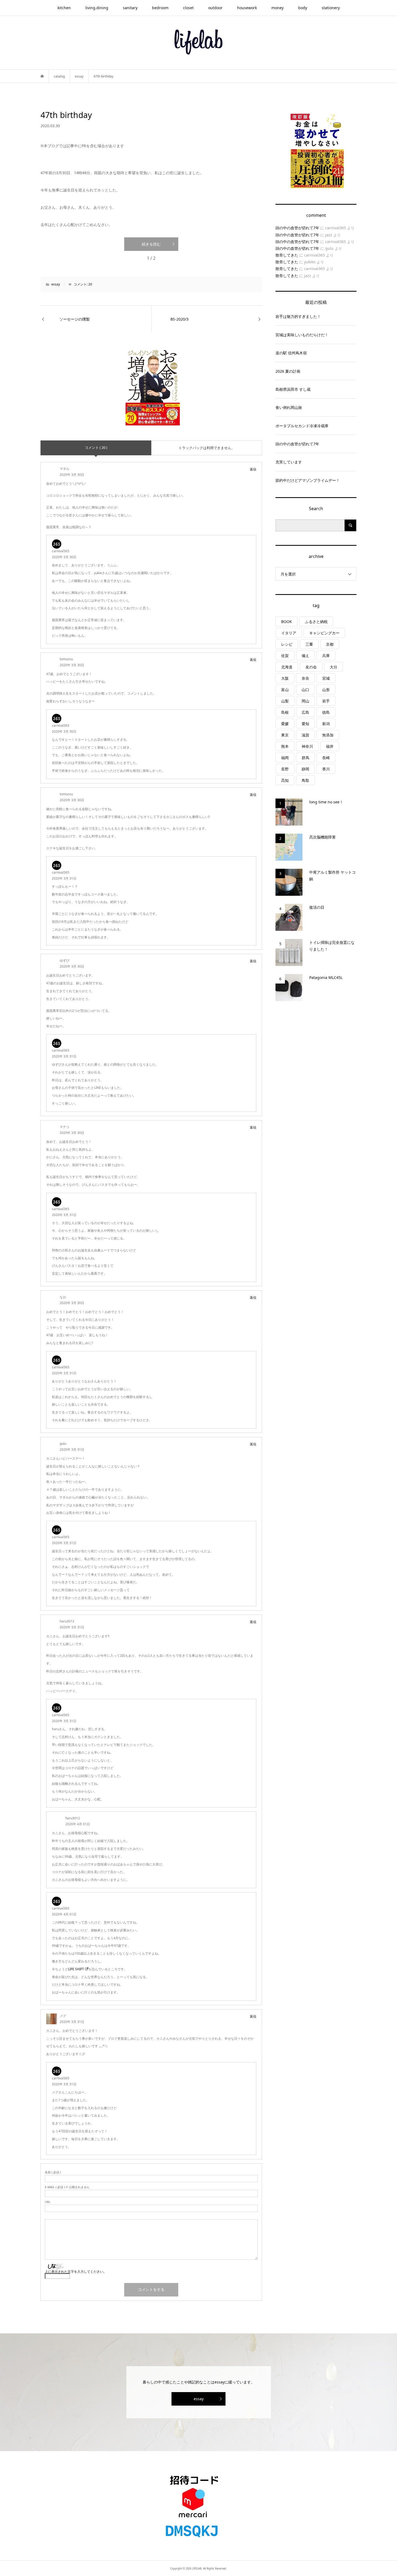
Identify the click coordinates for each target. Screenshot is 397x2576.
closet (188, 8)
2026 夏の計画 (288, 371)
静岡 (305, 769)
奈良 (305, 678)
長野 (285, 769)
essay (56, 284)
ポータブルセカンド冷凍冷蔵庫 (302, 426)
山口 (305, 690)
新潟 (326, 724)
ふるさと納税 (316, 622)
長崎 (326, 758)
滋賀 (305, 735)
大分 (334, 667)
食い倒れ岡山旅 (289, 407)
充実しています (289, 462)
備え (305, 656)
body (303, 8)
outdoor (215, 8)
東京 (285, 735)
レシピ (287, 644)
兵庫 (326, 656)
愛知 (305, 724)
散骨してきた (287, 255)
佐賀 (285, 656)
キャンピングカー (324, 633)
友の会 (311, 667)
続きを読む (151, 244)
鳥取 (305, 780)
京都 (330, 644)
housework (247, 8)
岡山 (305, 701)
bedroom (160, 8)
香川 (326, 769)
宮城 (326, 678)
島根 (285, 712)
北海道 (287, 667)
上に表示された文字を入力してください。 (76, 2272)
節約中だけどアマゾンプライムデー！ (308, 480)
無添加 (328, 735)
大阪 (285, 678)
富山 (285, 690)
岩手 (326, 701)
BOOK (287, 622)
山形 (326, 690)
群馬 (305, 758)
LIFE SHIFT (76, 1969)
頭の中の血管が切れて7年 (297, 228)
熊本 (285, 746)
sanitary (130, 8)
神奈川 (307, 746)
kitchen (64, 8)
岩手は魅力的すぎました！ (298, 316)
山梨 (285, 701)
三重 (309, 644)
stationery (331, 8)
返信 (253, 469)
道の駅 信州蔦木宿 (291, 353)
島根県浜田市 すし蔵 (293, 389)
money (277, 8)
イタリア (289, 633)
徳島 (326, 712)
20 (90, 284)
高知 (285, 780)
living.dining (97, 8)
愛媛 (285, 724)
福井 (330, 746)
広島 (305, 712)
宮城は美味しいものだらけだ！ (302, 335)
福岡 (285, 758)
